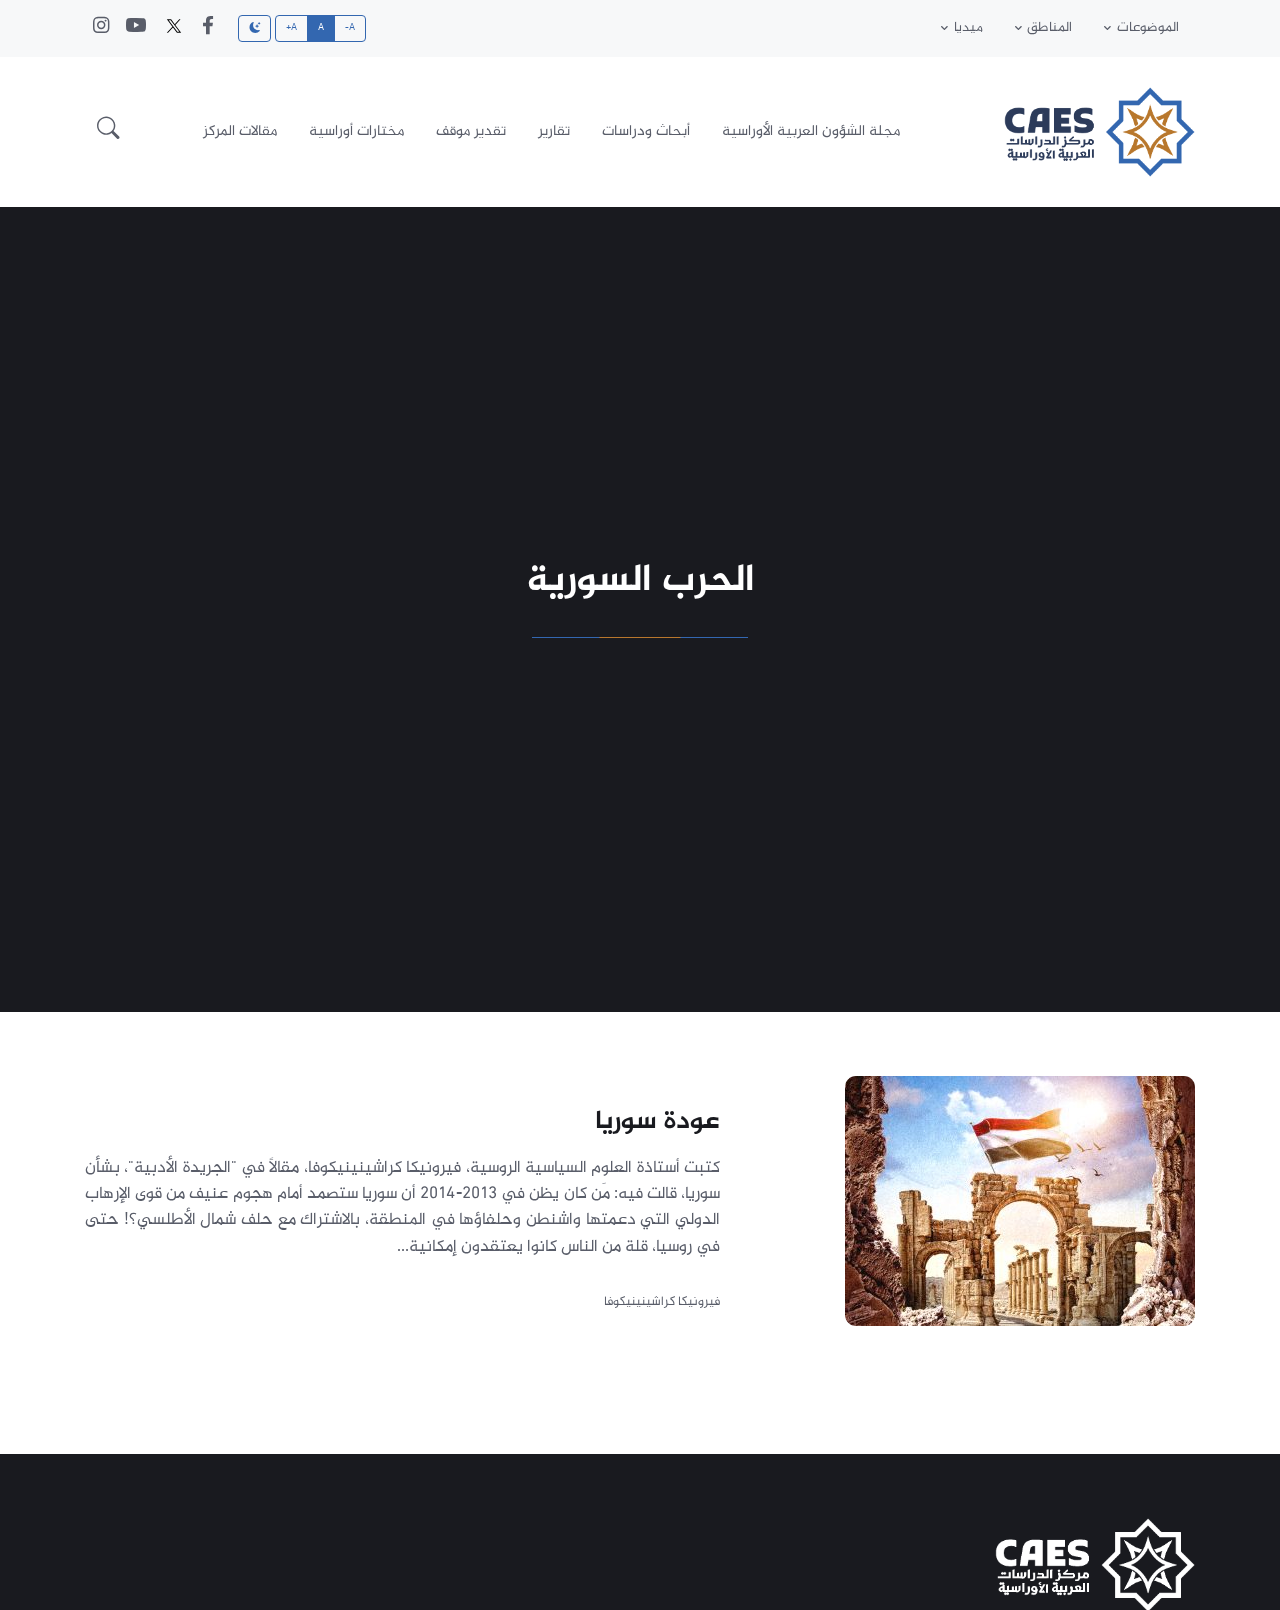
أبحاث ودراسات (646, 131)
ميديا (968, 28)
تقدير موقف (471, 131)
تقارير (554, 131)
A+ (292, 28)
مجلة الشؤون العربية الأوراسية (811, 131)
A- (350, 28)
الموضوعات (1148, 28)
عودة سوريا (657, 1122)
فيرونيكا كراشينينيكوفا (662, 1301)
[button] (108, 132)
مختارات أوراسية (356, 131)
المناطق (1049, 28)
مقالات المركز (240, 131)
